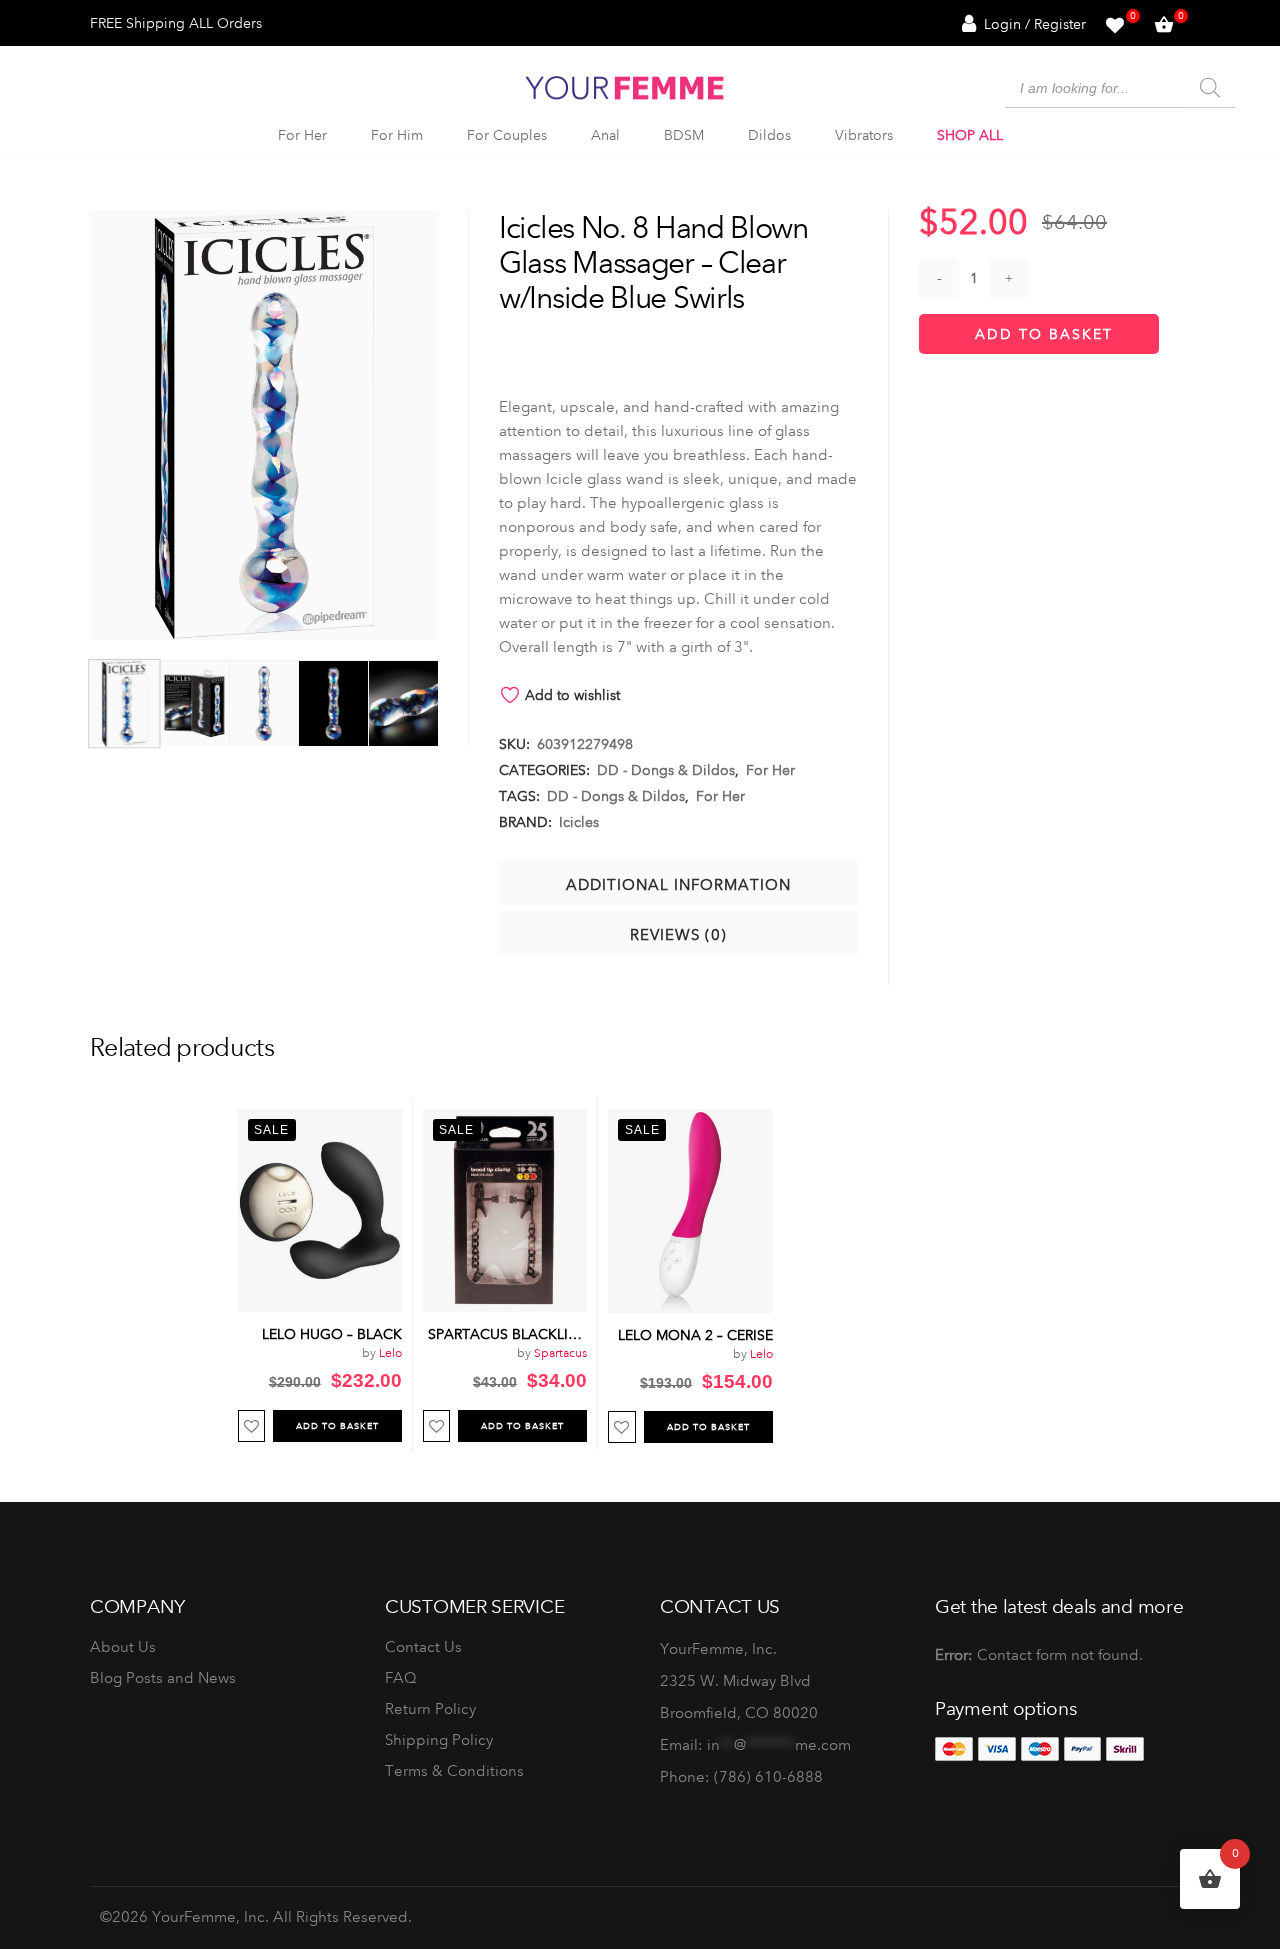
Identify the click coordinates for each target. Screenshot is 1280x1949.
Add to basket (1044, 334)
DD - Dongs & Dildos (666, 770)
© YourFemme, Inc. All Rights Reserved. (256, 1917)
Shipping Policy (439, 1740)
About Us (123, 1647)
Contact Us (423, 1647)
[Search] (1210, 88)
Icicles (579, 822)
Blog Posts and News (163, 1678)
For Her (770, 770)
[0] (1115, 23)
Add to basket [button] (337, 1426)
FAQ (401, 1678)
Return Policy (430, 1709)
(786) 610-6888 (768, 1777)
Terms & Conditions (454, 1771)
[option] (320, 1275)
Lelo (390, 1353)
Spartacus (560, 1353)
